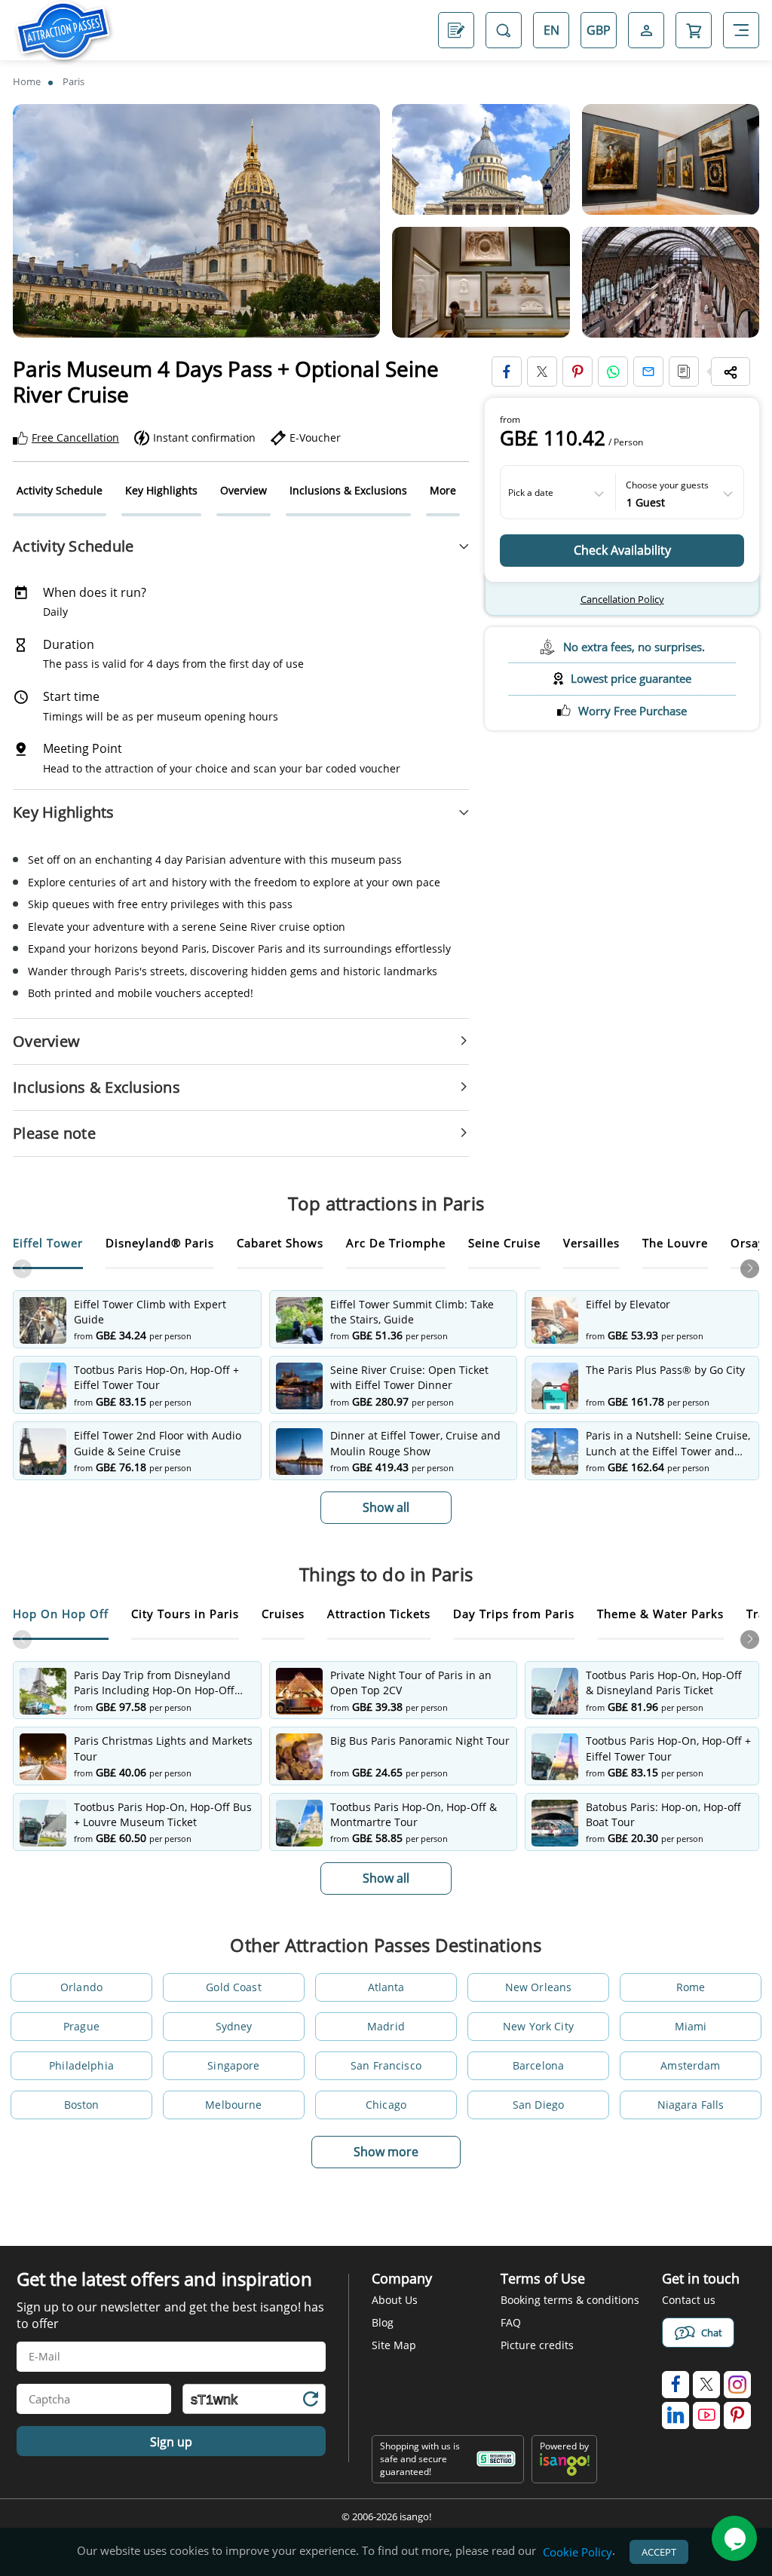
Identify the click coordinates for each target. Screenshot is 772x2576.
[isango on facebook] (675, 2385)
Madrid (386, 2026)
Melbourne (233, 2105)
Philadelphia (81, 2065)
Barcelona (538, 2065)
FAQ (511, 2322)
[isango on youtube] (706, 2415)
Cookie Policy (577, 2552)
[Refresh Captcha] (310, 2402)
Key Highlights (161, 490)
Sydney (234, 2026)
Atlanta (386, 1987)
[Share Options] (731, 372)
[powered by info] (565, 2472)
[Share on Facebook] (507, 372)
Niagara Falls (691, 2105)
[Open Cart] (694, 30)
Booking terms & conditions (570, 2300)
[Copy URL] (684, 372)
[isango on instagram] (737, 2385)
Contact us (689, 2300)
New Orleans (539, 1987)
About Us (395, 2300)
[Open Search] (504, 30)
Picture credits (537, 2345)
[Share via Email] (648, 372)
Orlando (81, 1987)
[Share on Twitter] (542, 372)
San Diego (538, 2105)
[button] (750, 1269)
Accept (659, 2552)
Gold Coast (233, 1987)
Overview (244, 490)
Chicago (386, 2105)
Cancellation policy (622, 599)
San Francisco (386, 2065)
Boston (82, 2105)
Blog (383, 2322)
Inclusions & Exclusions (348, 490)
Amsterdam (690, 2065)
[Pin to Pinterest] (577, 372)
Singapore (233, 2065)
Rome (691, 1987)
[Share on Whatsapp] (613, 372)
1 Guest (646, 501)
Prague (81, 2026)
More (443, 490)
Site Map (394, 2345)
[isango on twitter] (706, 2385)
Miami (691, 2026)
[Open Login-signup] (646, 30)
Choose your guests (667, 485)
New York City (538, 2026)
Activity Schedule (60, 490)
